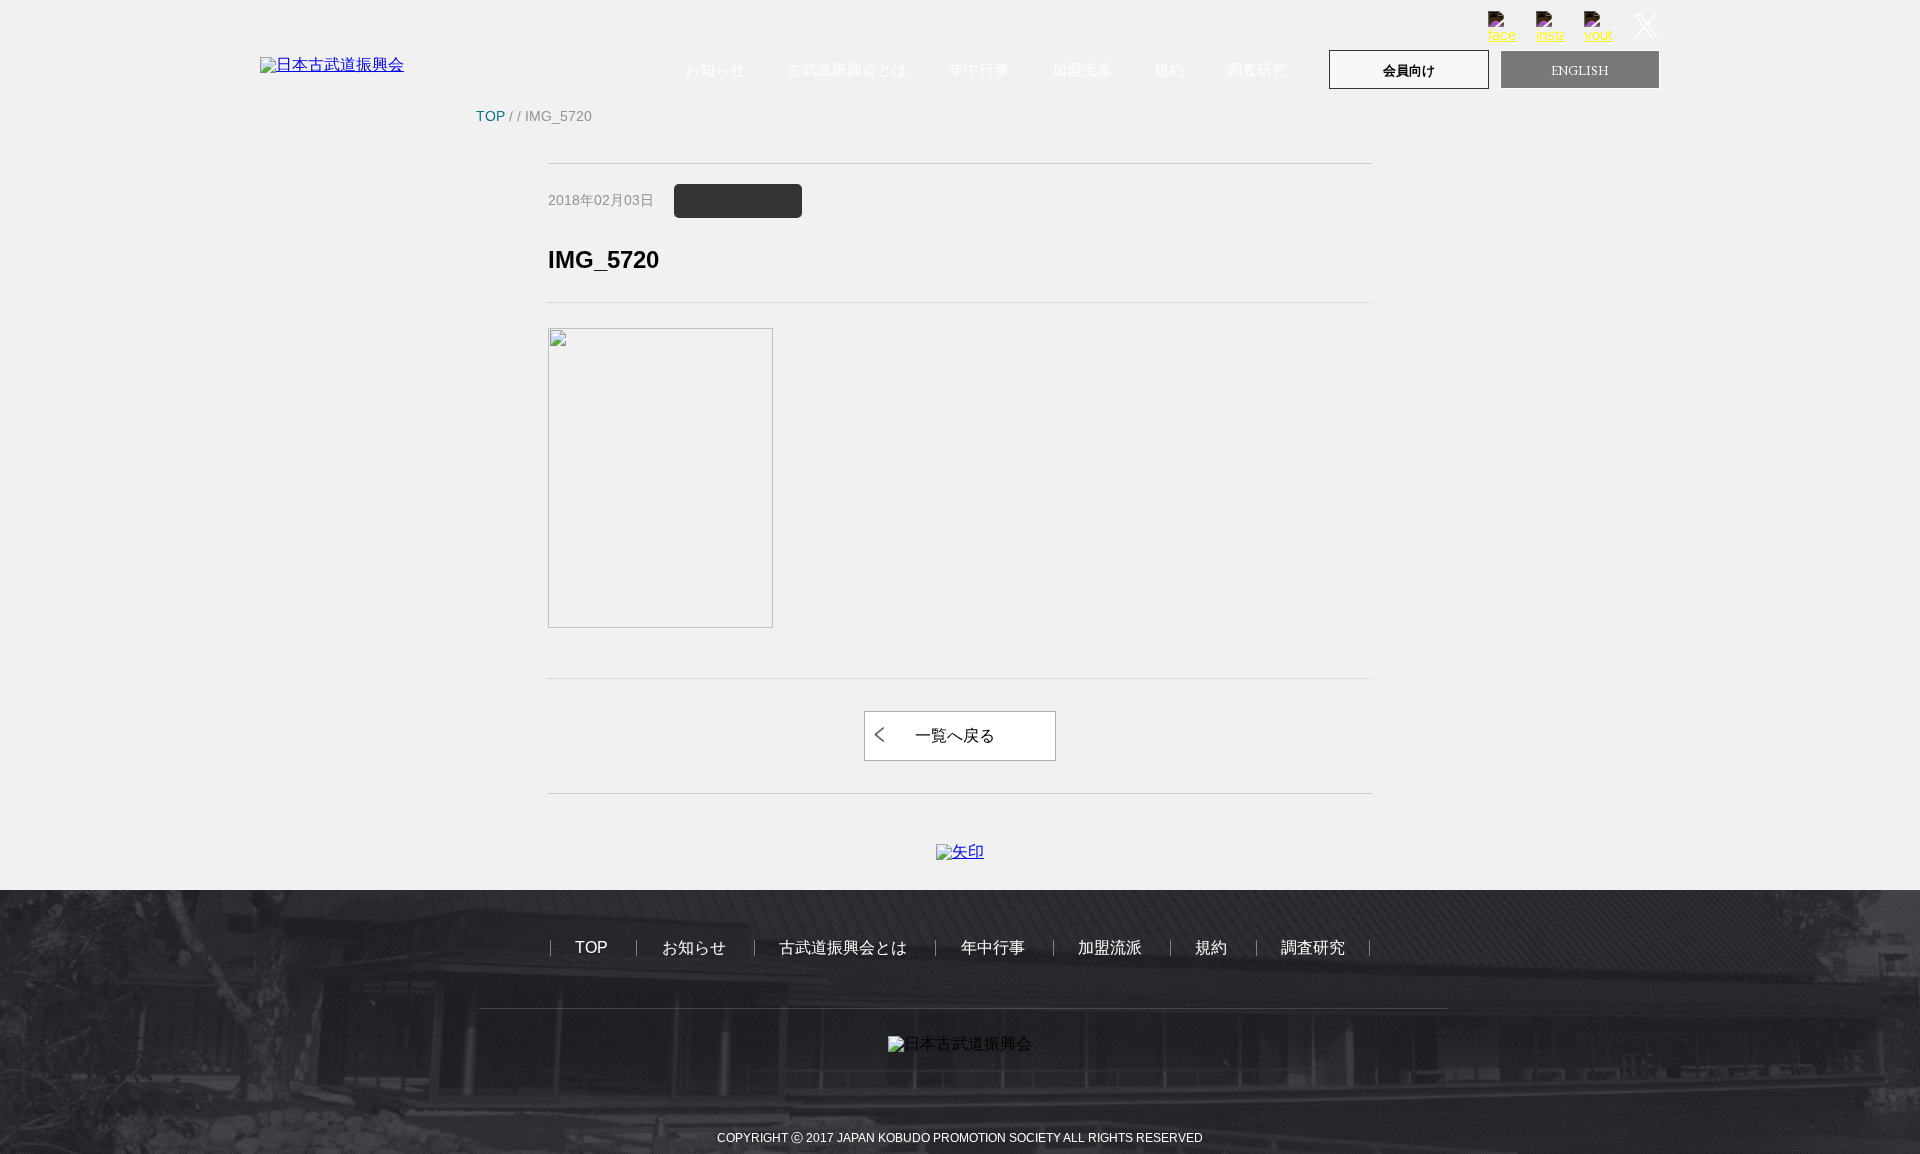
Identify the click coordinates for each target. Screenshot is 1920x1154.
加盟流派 (1082, 69)
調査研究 (1257, 69)
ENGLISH (1580, 70)
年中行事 (979, 69)
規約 (1169, 69)
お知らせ (715, 69)
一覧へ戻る (955, 735)
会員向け (1409, 70)
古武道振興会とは (847, 69)
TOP (591, 947)
